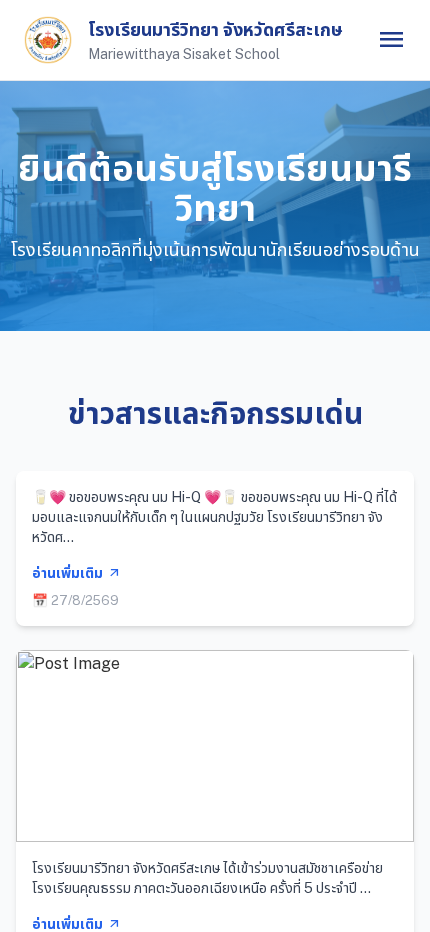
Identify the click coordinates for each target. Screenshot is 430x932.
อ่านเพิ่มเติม (76, 573)
